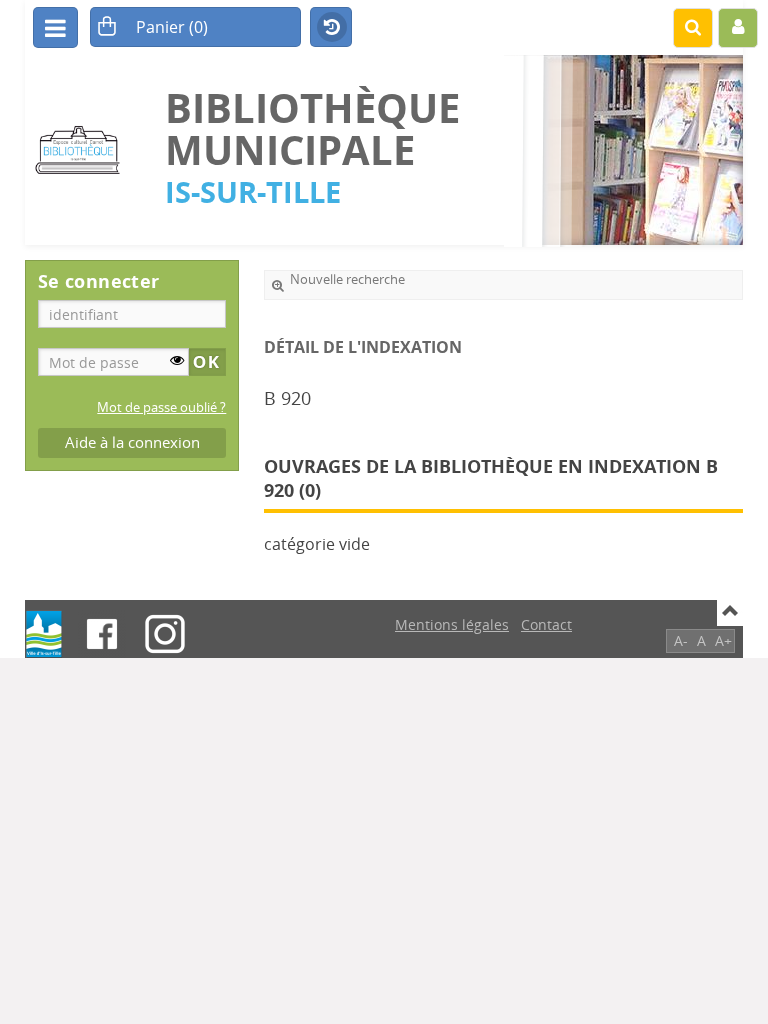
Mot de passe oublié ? (161, 407)
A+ (723, 640)
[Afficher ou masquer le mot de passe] (177, 360)
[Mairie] (44, 634)
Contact (546, 624)
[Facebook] (102, 634)
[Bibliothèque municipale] (85, 150)
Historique (331, 28)
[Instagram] (165, 634)
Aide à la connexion (132, 442)
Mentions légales (452, 624)
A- (681, 640)
